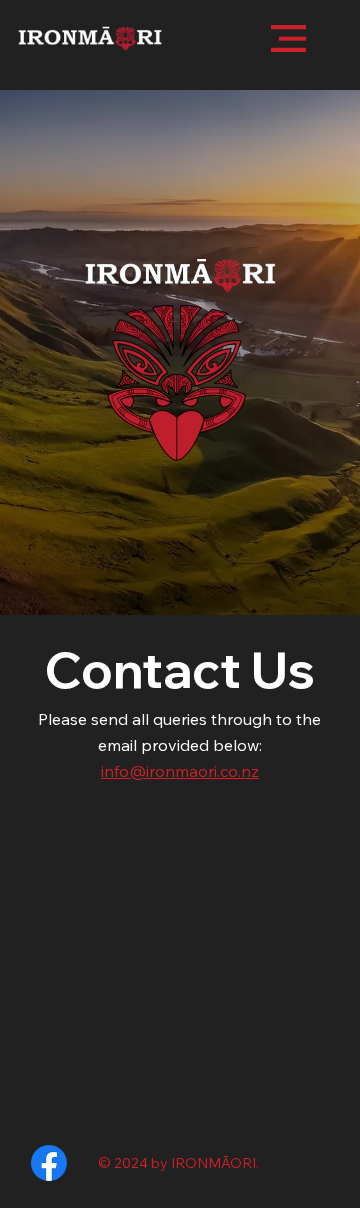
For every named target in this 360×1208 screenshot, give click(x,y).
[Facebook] (49, 1163)
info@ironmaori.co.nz (180, 771)
